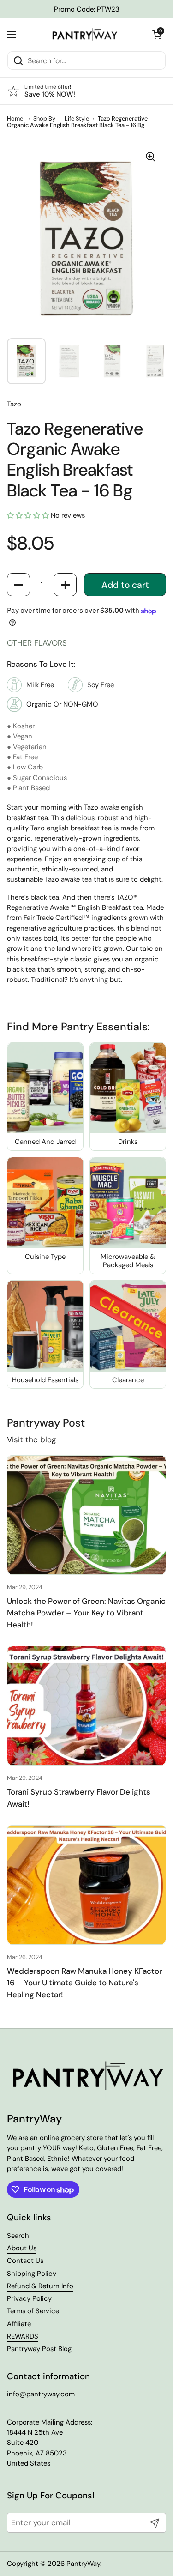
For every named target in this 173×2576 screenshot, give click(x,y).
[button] (157, 35)
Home (15, 118)
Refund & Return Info (40, 2286)
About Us (22, 2248)
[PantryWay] (84, 35)
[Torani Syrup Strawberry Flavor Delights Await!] (86, 1706)
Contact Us (25, 2261)
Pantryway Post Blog (39, 2349)
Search (18, 2236)
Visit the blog (31, 1439)
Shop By (44, 118)
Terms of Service (33, 2311)
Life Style (77, 118)
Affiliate (19, 2324)
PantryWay (83, 2564)
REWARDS (23, 2336)
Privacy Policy (29, 2298)
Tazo (14, 404)
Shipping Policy (32, 2274)
